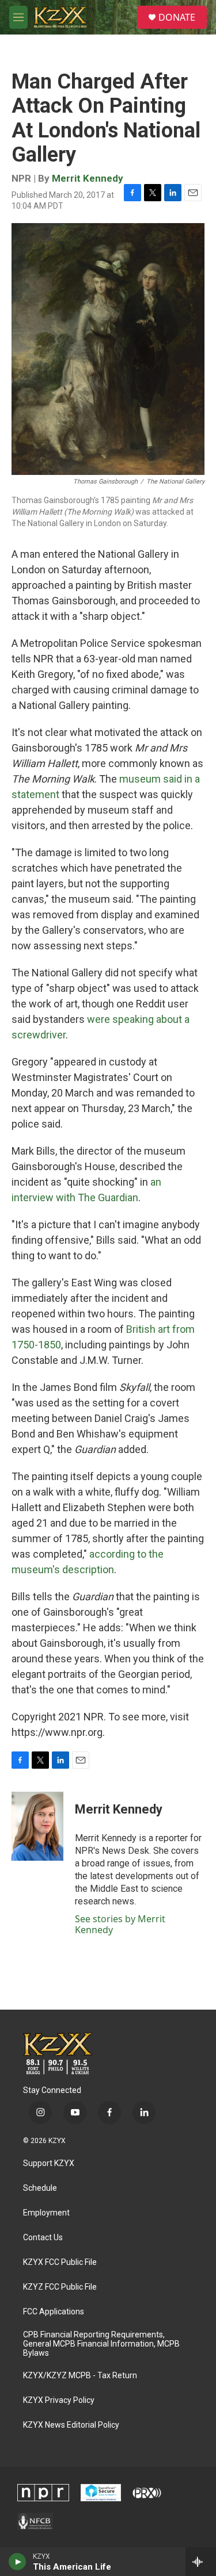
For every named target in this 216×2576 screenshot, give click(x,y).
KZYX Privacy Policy (59, 2400)
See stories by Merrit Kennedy (120, 1924)
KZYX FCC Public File (60, 2262)
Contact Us (43, 2238)
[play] (18, 2562)
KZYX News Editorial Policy (71, 2425)
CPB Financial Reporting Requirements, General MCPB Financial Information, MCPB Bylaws (101, 2344)
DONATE (177, 17)
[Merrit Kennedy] (37, 1826)
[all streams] (201, 2562)
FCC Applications (54, 2312)
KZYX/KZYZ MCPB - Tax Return (80, 2376)
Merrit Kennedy (88, 178)
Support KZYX (49, 2163)
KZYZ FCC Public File (60, 2287)
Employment (46, 2213)
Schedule (40, 2188)
